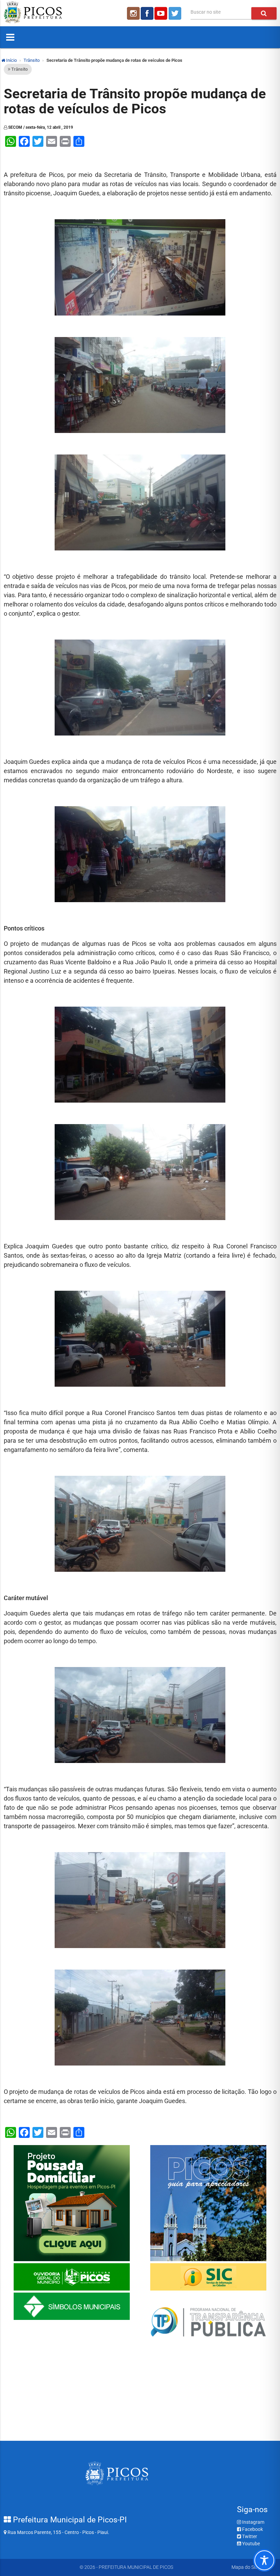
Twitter (249, 2536)
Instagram (253, 2522)
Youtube (250, 2544)
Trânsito (32, 60)
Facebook (252, 2529)
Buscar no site (206, 12)
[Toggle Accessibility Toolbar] (264, 2560)
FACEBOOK (147, 13)
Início (11, 60)
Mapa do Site (245, 2567)
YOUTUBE (162, 13)
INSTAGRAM (133, 13)
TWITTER (176, 13)
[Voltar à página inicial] (33, 22)
